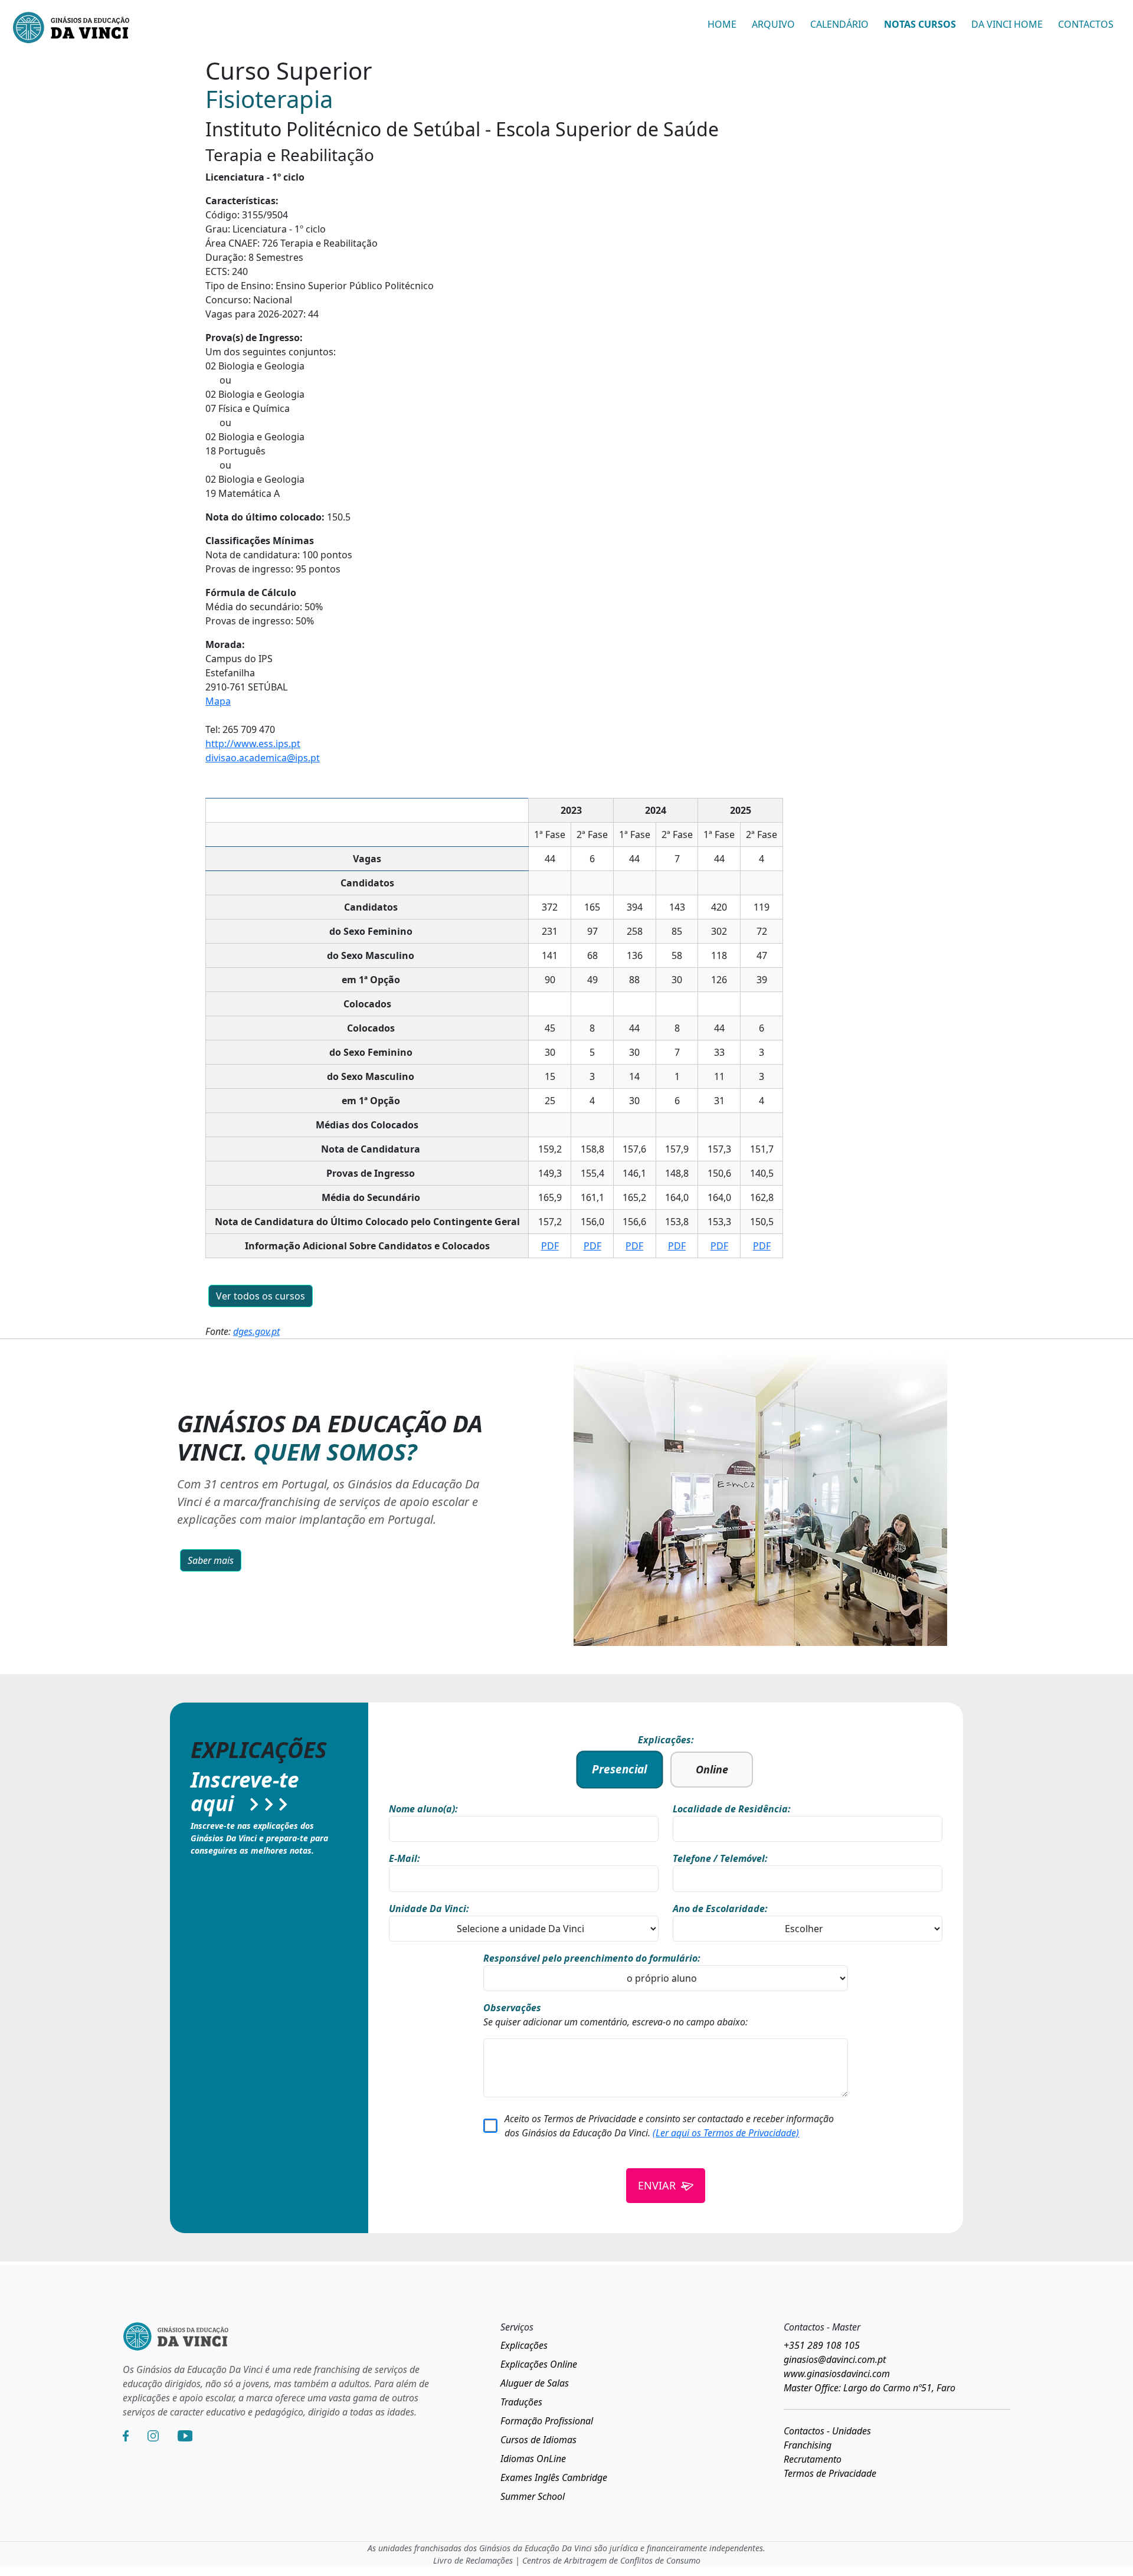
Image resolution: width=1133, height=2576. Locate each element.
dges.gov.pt (256, 1331)
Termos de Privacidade (830, 2473)
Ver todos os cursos (261, 1296)
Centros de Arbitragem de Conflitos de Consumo (611, 2560)
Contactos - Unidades (827, 2431)
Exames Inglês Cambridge (554, 2477)
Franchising (808, 2445)
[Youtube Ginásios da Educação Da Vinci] (185, 2436)
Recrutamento (813, 2459)
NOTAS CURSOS (920, 24)
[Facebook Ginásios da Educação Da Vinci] (126, 2436)
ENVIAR (657, 2185)
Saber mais (211, 1560)
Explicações (524, 2345)
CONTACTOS (1086, 24)
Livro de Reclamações (473, 2560)
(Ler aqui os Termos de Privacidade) (726, 2133)
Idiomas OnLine (533, 2459)
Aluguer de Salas (535, 2383)
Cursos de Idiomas (538, 2440)
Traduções (521, 2402)
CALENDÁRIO (839, 24)
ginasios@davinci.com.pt (835, 2359)
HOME (722, 24)
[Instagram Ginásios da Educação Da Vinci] (153, 2436)
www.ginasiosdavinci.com (837, 2374)
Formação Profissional (547, 2421)
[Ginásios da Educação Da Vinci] (71, 29)
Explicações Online (539, 2364)
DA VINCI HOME (1007, 24)
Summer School (533, 2496)
